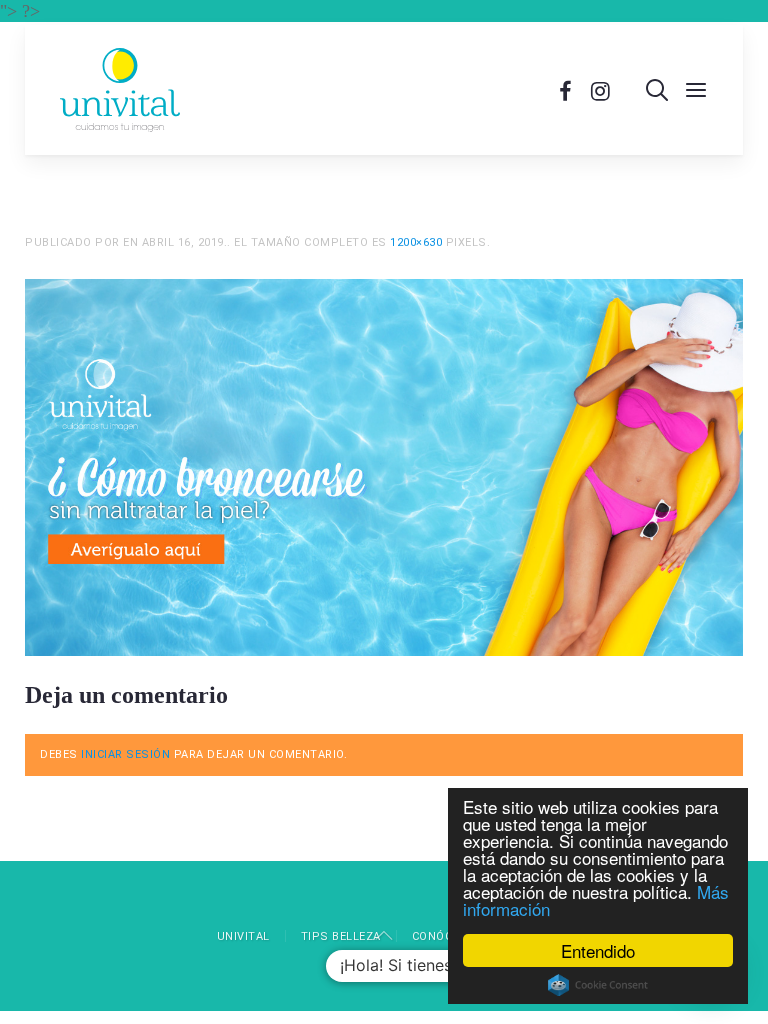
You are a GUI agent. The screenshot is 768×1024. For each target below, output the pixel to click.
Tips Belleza (341, 936)
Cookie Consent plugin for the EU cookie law (598, 985)
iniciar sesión (125, 754)
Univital (243, 936)
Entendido (598, 950)
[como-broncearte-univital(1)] (384, 466)
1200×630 (416, 242)
